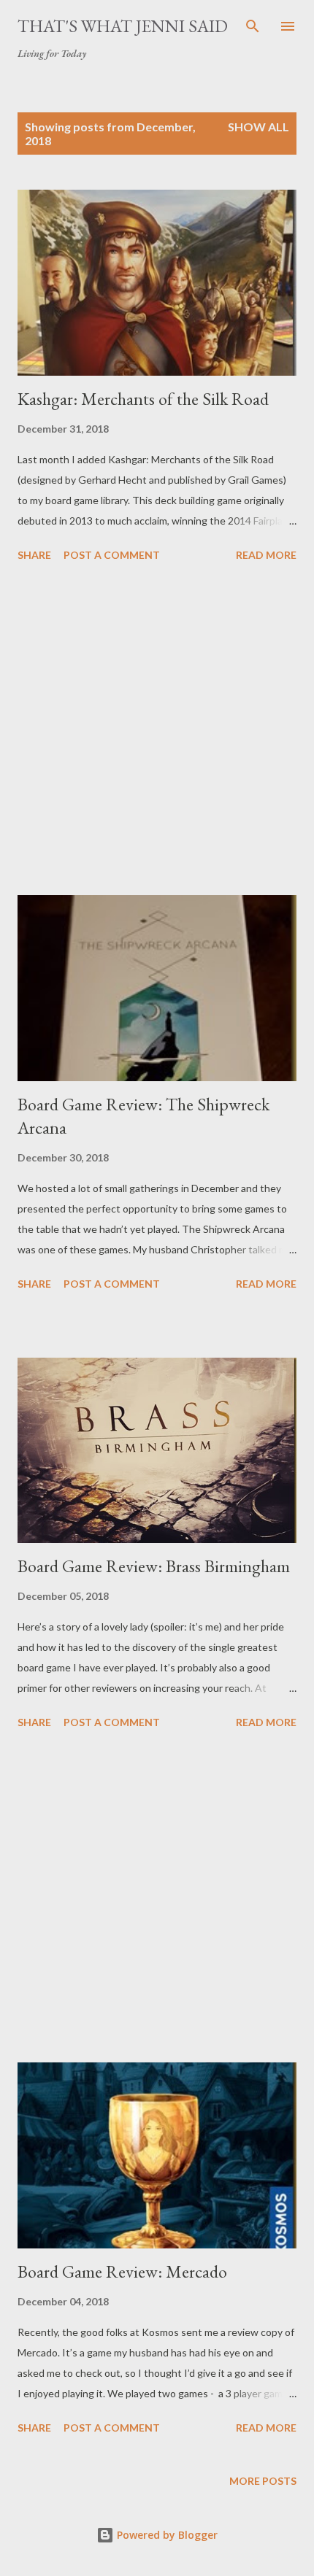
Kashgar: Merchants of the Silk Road (143, 399)
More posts (263, 2481)
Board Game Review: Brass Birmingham (154, 1566)
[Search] (253, 26)
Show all (259, 127)
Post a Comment (112, 555)
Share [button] (34, 555)
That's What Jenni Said (123, 26)
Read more (266, 555)
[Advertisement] (157, 731)
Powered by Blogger (166, 2535)
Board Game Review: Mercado (122, 2271)
